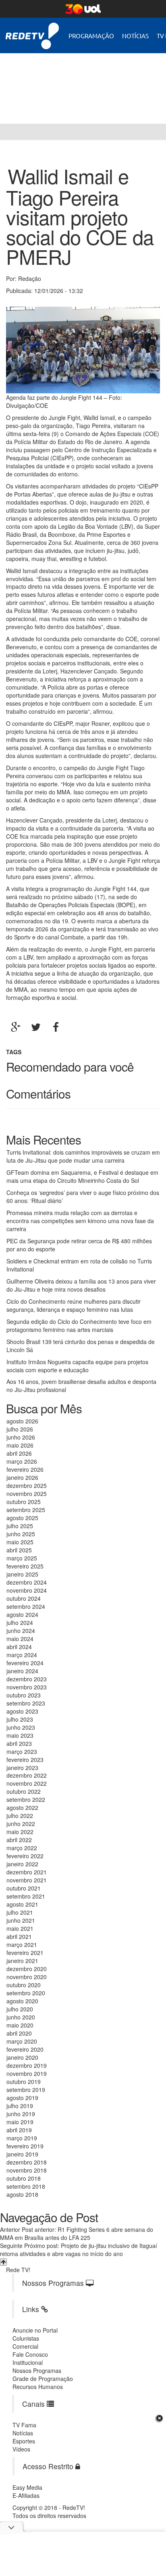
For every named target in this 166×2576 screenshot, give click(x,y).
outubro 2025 (24, 1502)
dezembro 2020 (27, 1969)
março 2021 (22, 1944)
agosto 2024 (22, 1614)
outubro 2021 (24, 1888)
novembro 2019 (27, 2073)
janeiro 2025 (22, 1574)
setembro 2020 (26, 1993)
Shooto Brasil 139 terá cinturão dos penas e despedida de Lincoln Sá (81, 1346)
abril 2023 (19, 1743)
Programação (91, 36)
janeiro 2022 (22, 1864)
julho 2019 (20, 2106)
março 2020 (22, 2041)
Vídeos (21, 2449)
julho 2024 (20, 1622)
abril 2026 (19, 1453)
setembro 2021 (26, 1896)
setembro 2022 (26, 1799)
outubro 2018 (24, 2178)
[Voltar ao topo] (3, 2262)
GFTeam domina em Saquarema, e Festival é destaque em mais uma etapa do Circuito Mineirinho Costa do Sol (82, 1176)
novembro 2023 (27, 1687)
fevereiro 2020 (25, 2049)
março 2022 (22, 1848)
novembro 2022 (27, 1783)
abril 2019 (19, 2130)
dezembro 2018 (27, 2162)
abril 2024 (19, 1647)
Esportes (24, 2441)
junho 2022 (21, 1824)
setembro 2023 (26, 1703)
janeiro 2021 (22, 1961)
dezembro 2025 (27, 1485)
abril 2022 (19, 1840)
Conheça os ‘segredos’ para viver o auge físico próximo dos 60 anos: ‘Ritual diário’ (83, 1197)
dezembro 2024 (27, 1582)
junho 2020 (21, 2017)
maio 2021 (20, 1928)
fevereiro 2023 (25, 1760)
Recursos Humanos (38, 2387)
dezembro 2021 (27, 1872)
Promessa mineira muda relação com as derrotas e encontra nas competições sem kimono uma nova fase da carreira (80, 1221)
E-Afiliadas (26, 2495)
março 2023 (22, 1751)
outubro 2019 (24, 2082)
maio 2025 (20, 1542)
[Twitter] (36, 1027)
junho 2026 (21, 1437)
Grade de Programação (43, 2379)
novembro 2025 (27, 1494)
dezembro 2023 (27, 1679)
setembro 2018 (26, 2186)
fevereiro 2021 (25, 1953)
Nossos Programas (37, 2370)
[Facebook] (56, 1027)
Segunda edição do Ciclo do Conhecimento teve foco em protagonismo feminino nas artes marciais (79, 1325)
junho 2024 (21, 1631)
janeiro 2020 (22, 2057)
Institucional (28, 2362)
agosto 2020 (22, 2001)
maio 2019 (20, 2122)
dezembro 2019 (27, 2065)
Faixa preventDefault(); (75, 82)
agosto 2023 (22, 1711)
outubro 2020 (24, 1985)
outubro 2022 (24, 1791)
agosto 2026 (22, 1421)
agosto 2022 (22, 1807)
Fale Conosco (30, 2354)
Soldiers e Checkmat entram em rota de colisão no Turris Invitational (79, 1265)
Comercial (25, 2346)
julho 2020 (20, 2009)
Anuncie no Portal (35, 2330)
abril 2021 (19, 1936)
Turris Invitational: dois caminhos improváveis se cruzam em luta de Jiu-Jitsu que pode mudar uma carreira (83, 1156)
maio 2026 (20, 1445)
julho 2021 (20, 1912)
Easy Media (27, 2487)
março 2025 (22, 1558)
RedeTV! (32, 30)
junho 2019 (21, 2114)
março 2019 (22, 2138)
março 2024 (22, 1655)
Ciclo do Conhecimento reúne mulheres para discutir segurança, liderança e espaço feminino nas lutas (74, 1305)
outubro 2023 (24, 1695)
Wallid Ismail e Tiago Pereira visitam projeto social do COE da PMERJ (80, 216)
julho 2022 (20, 1816)
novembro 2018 (27, 2170)
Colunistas (26, 2338)
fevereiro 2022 (25, 1856)
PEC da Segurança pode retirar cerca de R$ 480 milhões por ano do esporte (79, 1245)
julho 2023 (20, 1719)
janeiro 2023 (22, 1768)
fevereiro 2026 (25, 1469)
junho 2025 (21, 1534)
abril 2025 (19, 1550)
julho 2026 (20, 1429)
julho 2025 (20, 1526)
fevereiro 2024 (25, 1663)
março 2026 (22, 1461)
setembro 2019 (26, 2090)
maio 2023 (20, 1735)
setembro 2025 (26, 1510)
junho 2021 (21, 1920)
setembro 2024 (26, 1606)
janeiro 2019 (22, 2154)
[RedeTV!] (8, 132)
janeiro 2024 (22, 1671)
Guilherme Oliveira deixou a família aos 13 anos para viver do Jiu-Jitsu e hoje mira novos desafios (81, 1285)
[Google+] (16, 1027)
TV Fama (24, 2425)
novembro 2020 (27, 1977)
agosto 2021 (22, 1904)
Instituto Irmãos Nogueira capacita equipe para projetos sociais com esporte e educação (77, 1366)
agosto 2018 (22, 2194)
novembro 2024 (27, 1590)
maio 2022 (20, 1832)
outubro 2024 (24, 1598)
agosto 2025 (22, 1518)
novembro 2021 (27, 1880)
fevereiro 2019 (25, 2146)
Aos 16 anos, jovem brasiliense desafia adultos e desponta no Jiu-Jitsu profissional (81, 1386)
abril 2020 (19, 2033)
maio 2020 (20, 2025)
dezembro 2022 (27, 1775)
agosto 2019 (22, 2098)
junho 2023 (21, 1727)
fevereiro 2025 (25, 1566)
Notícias (135, 36)
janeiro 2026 (22, 1477)
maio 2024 (20, 1639)
